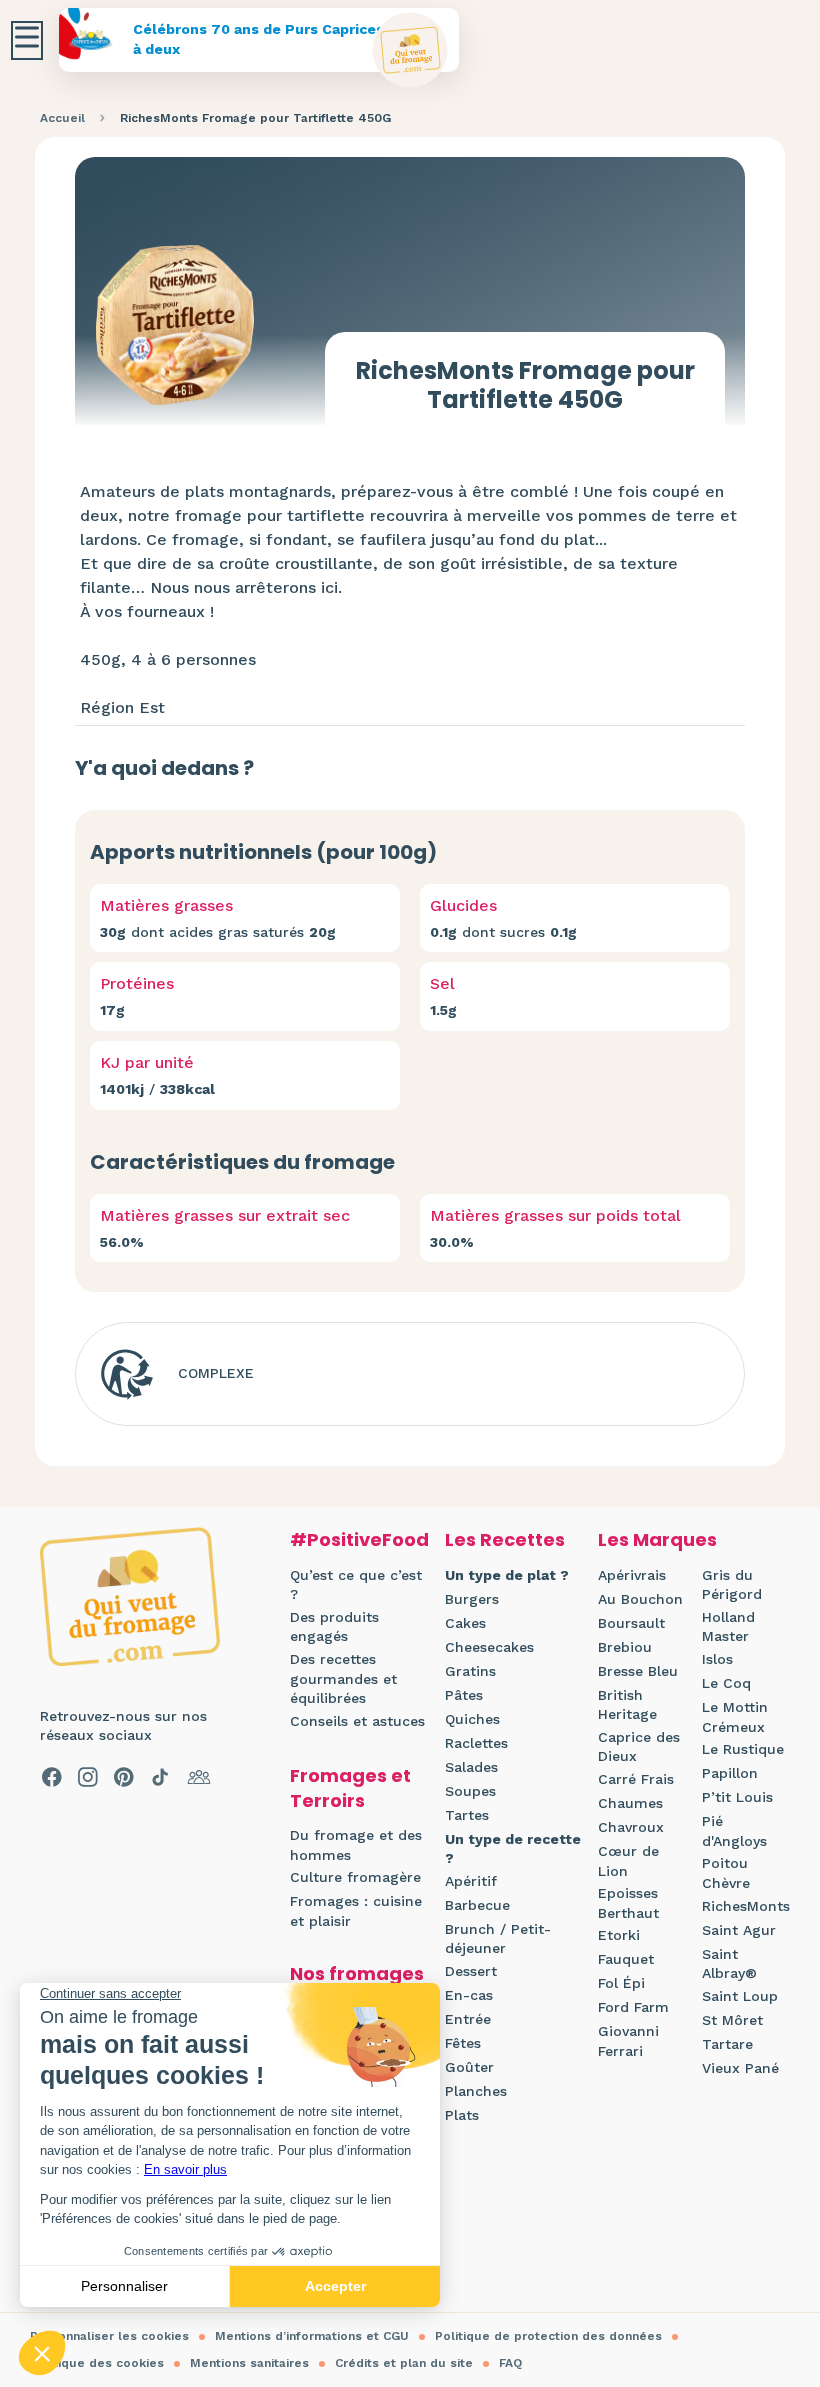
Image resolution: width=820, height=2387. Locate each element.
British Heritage (627, 1705)
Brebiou (625, 1647)
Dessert (471, 1971)
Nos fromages (357, 1973)
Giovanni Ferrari (628, 2041)
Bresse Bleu (638, 1671)
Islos (717, 1659)
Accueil (62, 118)
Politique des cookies (97, 2363)
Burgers (472, 1599)
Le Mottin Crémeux (735, 1717)
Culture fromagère (355, 1877)
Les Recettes (505, 1539)
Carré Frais (636, 1779)
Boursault (631, 1623)
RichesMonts (746, 1906)
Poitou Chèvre (726, 1873)
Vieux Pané (740, 2068)
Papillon (730, 1773)
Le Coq (726, 1683)
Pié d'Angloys (734, 1831)
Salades (471, 1767)
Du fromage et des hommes (356, 1845)
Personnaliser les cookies (109, 2336)
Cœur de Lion (628, 1861)
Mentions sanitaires (249, 2363)
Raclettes (476, 1743)
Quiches (472, 1719)
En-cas (469, 1995)
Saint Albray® (729, 1964)
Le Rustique (743, 1749)
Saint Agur (739, 1930)
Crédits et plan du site (404, 2363)
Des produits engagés (334, 1627)
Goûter (469, 2067)
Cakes (465, 1623)
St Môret (732, 2020)
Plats (462, 2115)
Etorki (619, 1935)
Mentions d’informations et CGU (312, 2336)
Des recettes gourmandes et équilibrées (343, 1678)
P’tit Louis (737, 1797)
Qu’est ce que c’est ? (356, 1585)
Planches (476, 2091)
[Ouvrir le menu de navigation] (27, 40)
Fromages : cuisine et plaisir (356, 1911)
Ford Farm (633, 2007)
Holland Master (728, 1627)
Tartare (727, 2044)
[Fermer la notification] (775, 2203)
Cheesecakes (489, 1647)
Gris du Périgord (732, 1585)
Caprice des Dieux (639, 1747)
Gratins (470, 1671)
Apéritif (471, 1881)
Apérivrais (632, 1575)
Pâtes (464, 1695)
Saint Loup (740, 1996)
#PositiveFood (359, 1539)
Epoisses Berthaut (628, 1903)
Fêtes (463, 2043)
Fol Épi (621, 1983)
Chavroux (631, 1827)
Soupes (470, 1791)
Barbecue (477, 1905)
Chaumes (630, 1803)
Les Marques (657, 1539)
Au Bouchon (640, 1599)
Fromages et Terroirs (350, 1788)
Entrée (468, 2019)
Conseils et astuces (357, 1721)
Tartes (467, 1815)
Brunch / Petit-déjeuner (498, 1939)
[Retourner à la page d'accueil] (410, 50)
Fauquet (626, 1959)
